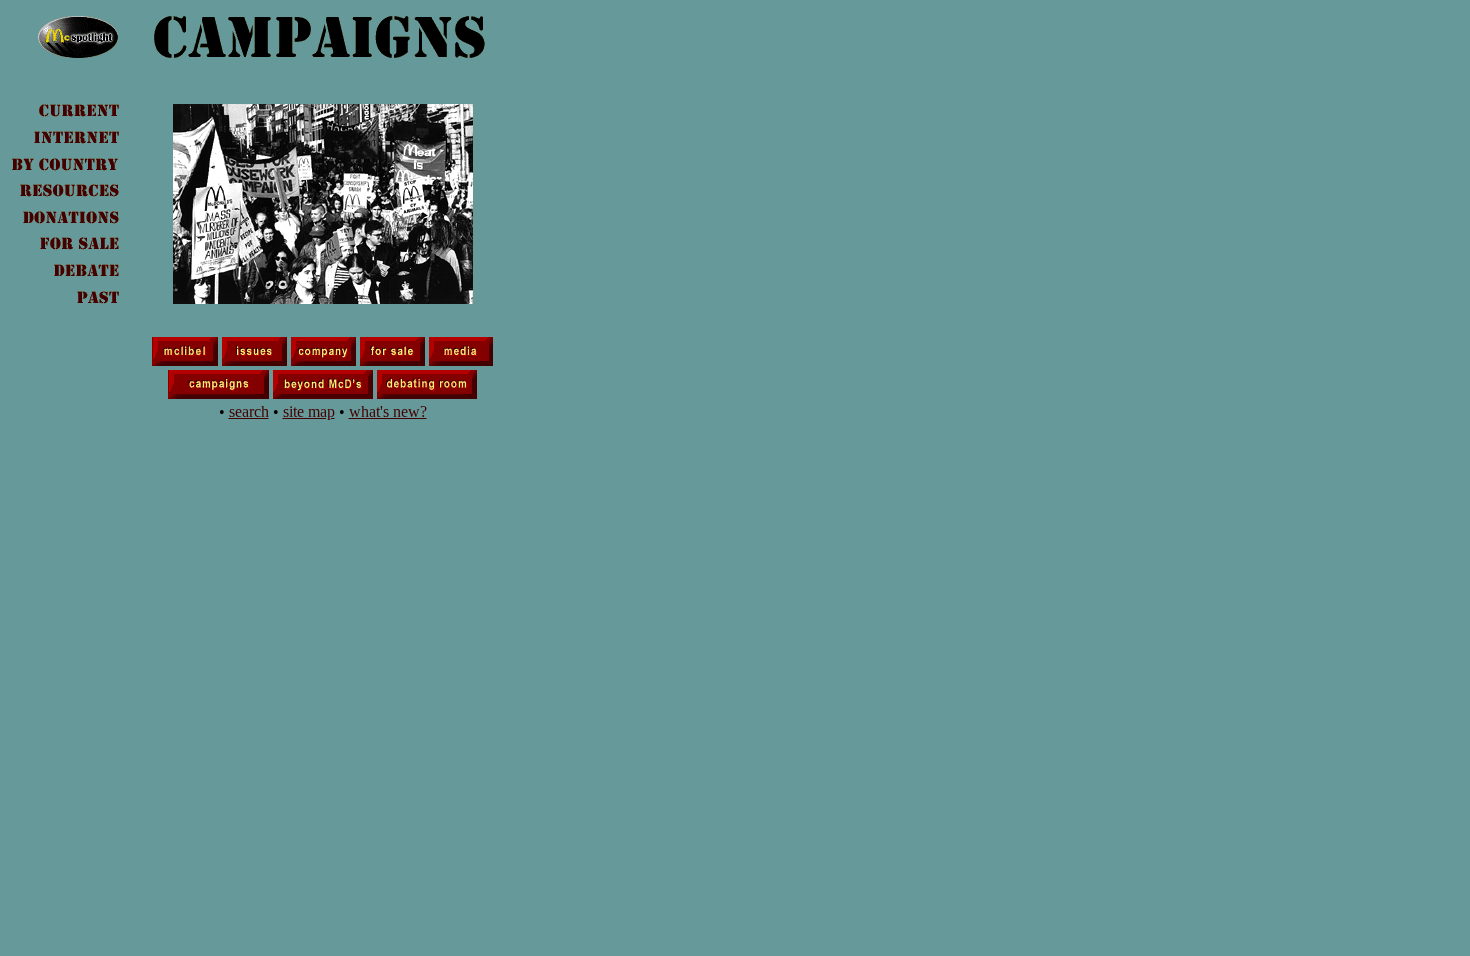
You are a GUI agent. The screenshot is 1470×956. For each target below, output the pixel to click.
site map (309, 411)
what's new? (388, 411)
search (249, 411)
